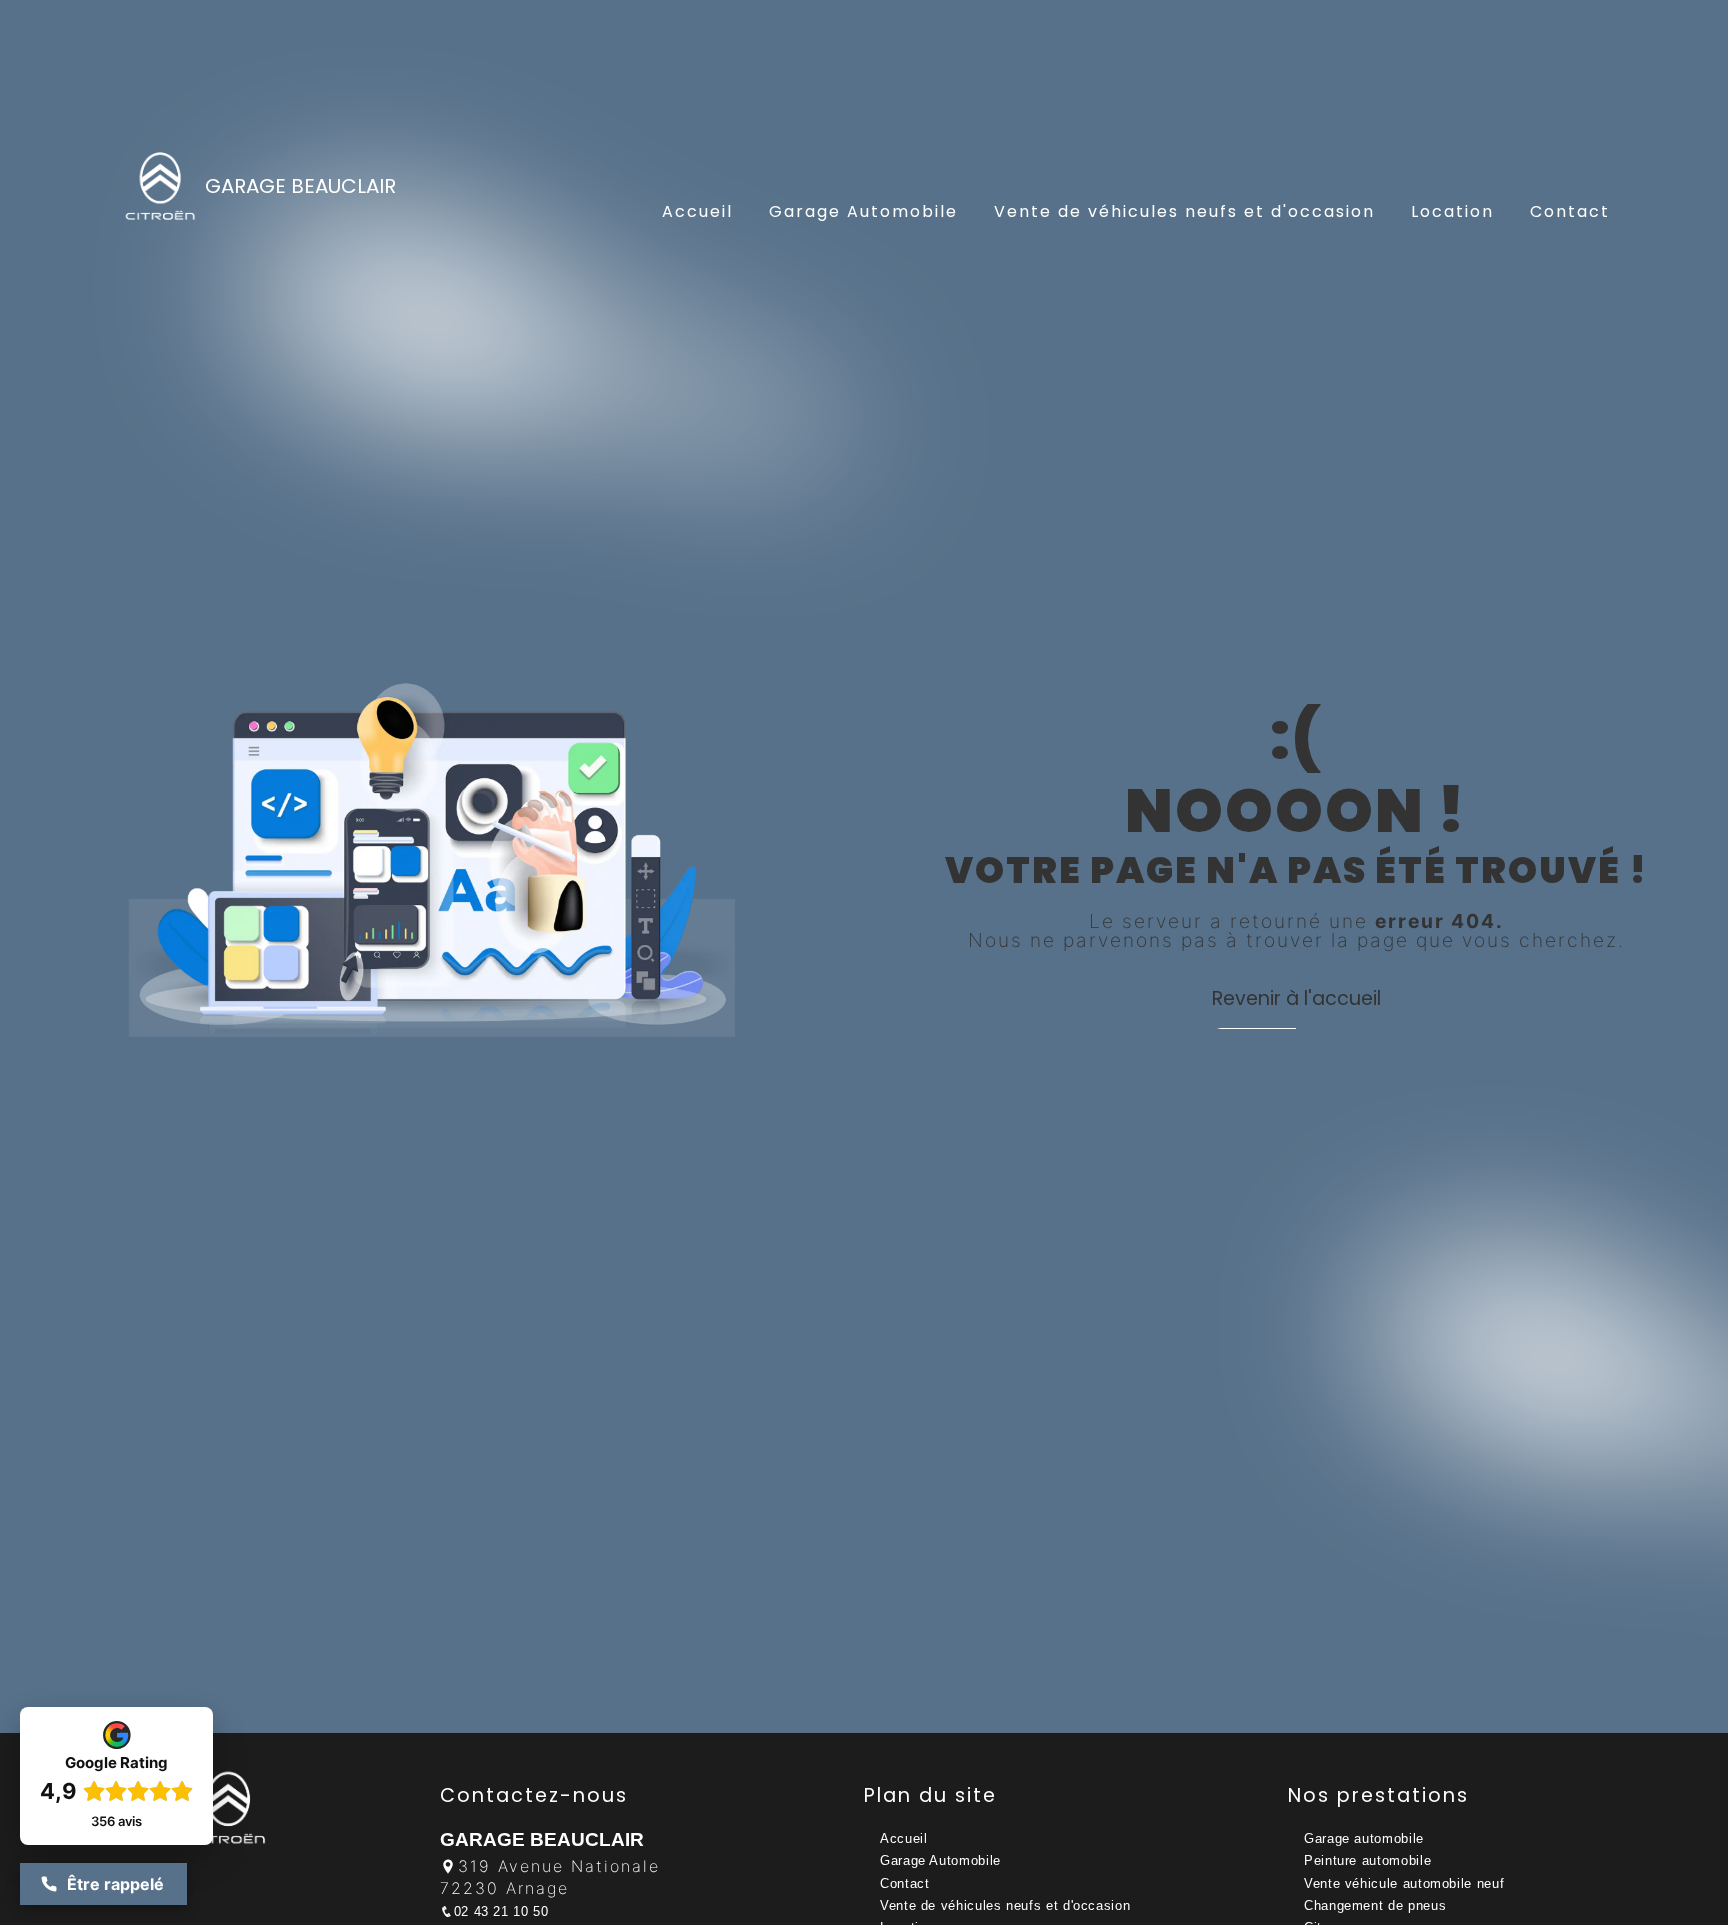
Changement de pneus (1375, 1905)
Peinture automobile (1367, 1860)
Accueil (697, 211)
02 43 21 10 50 (501, 1911)
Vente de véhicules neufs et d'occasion (1184, 211)
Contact (1570, 211)
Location (1452, 211)
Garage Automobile (863, 211)
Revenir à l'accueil (1296, 998)
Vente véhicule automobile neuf (1404, 1883)
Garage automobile (1364, 1838)
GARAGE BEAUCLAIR (300, 186)
